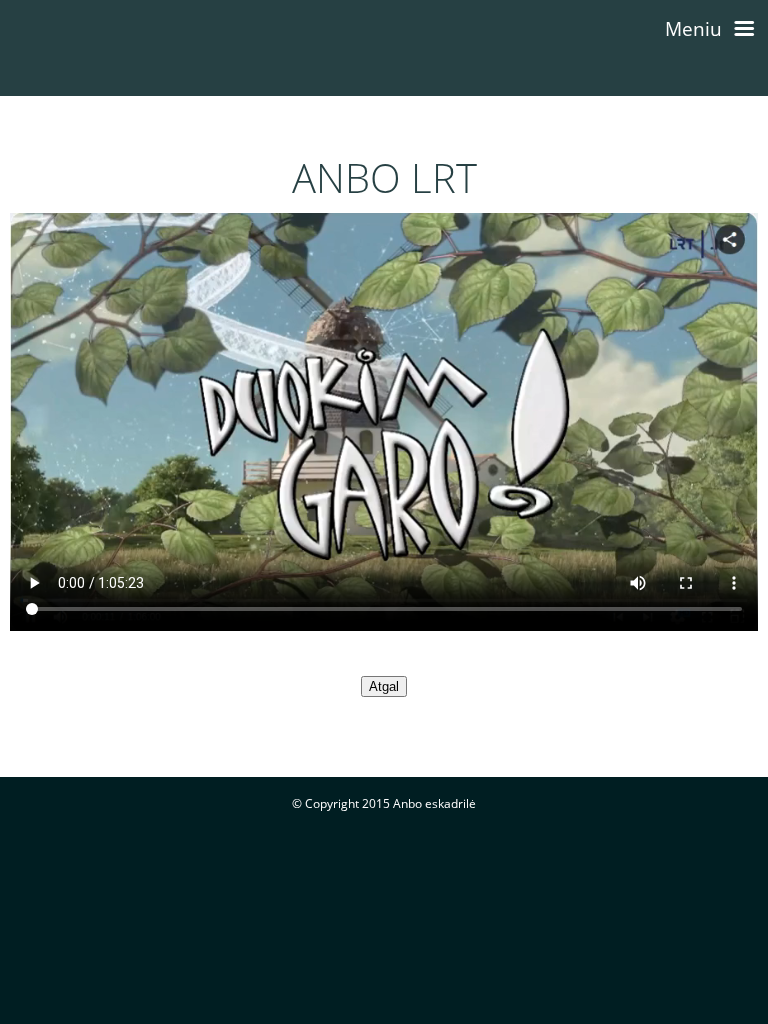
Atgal (384, 686)
